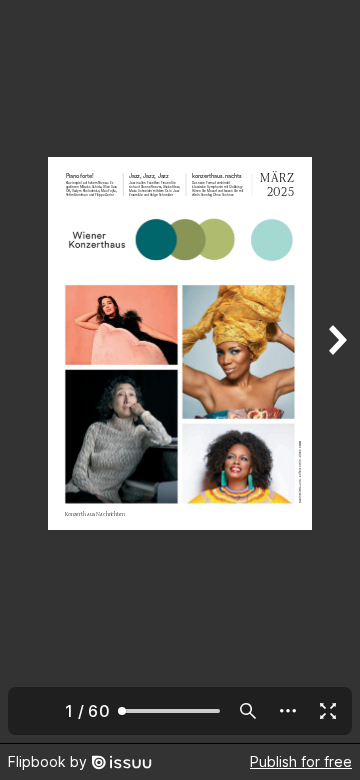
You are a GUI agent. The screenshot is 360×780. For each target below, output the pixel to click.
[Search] (248, 711)
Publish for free (301, 761)
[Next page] (336, 371)
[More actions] (288, 711)
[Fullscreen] (328, 711)
